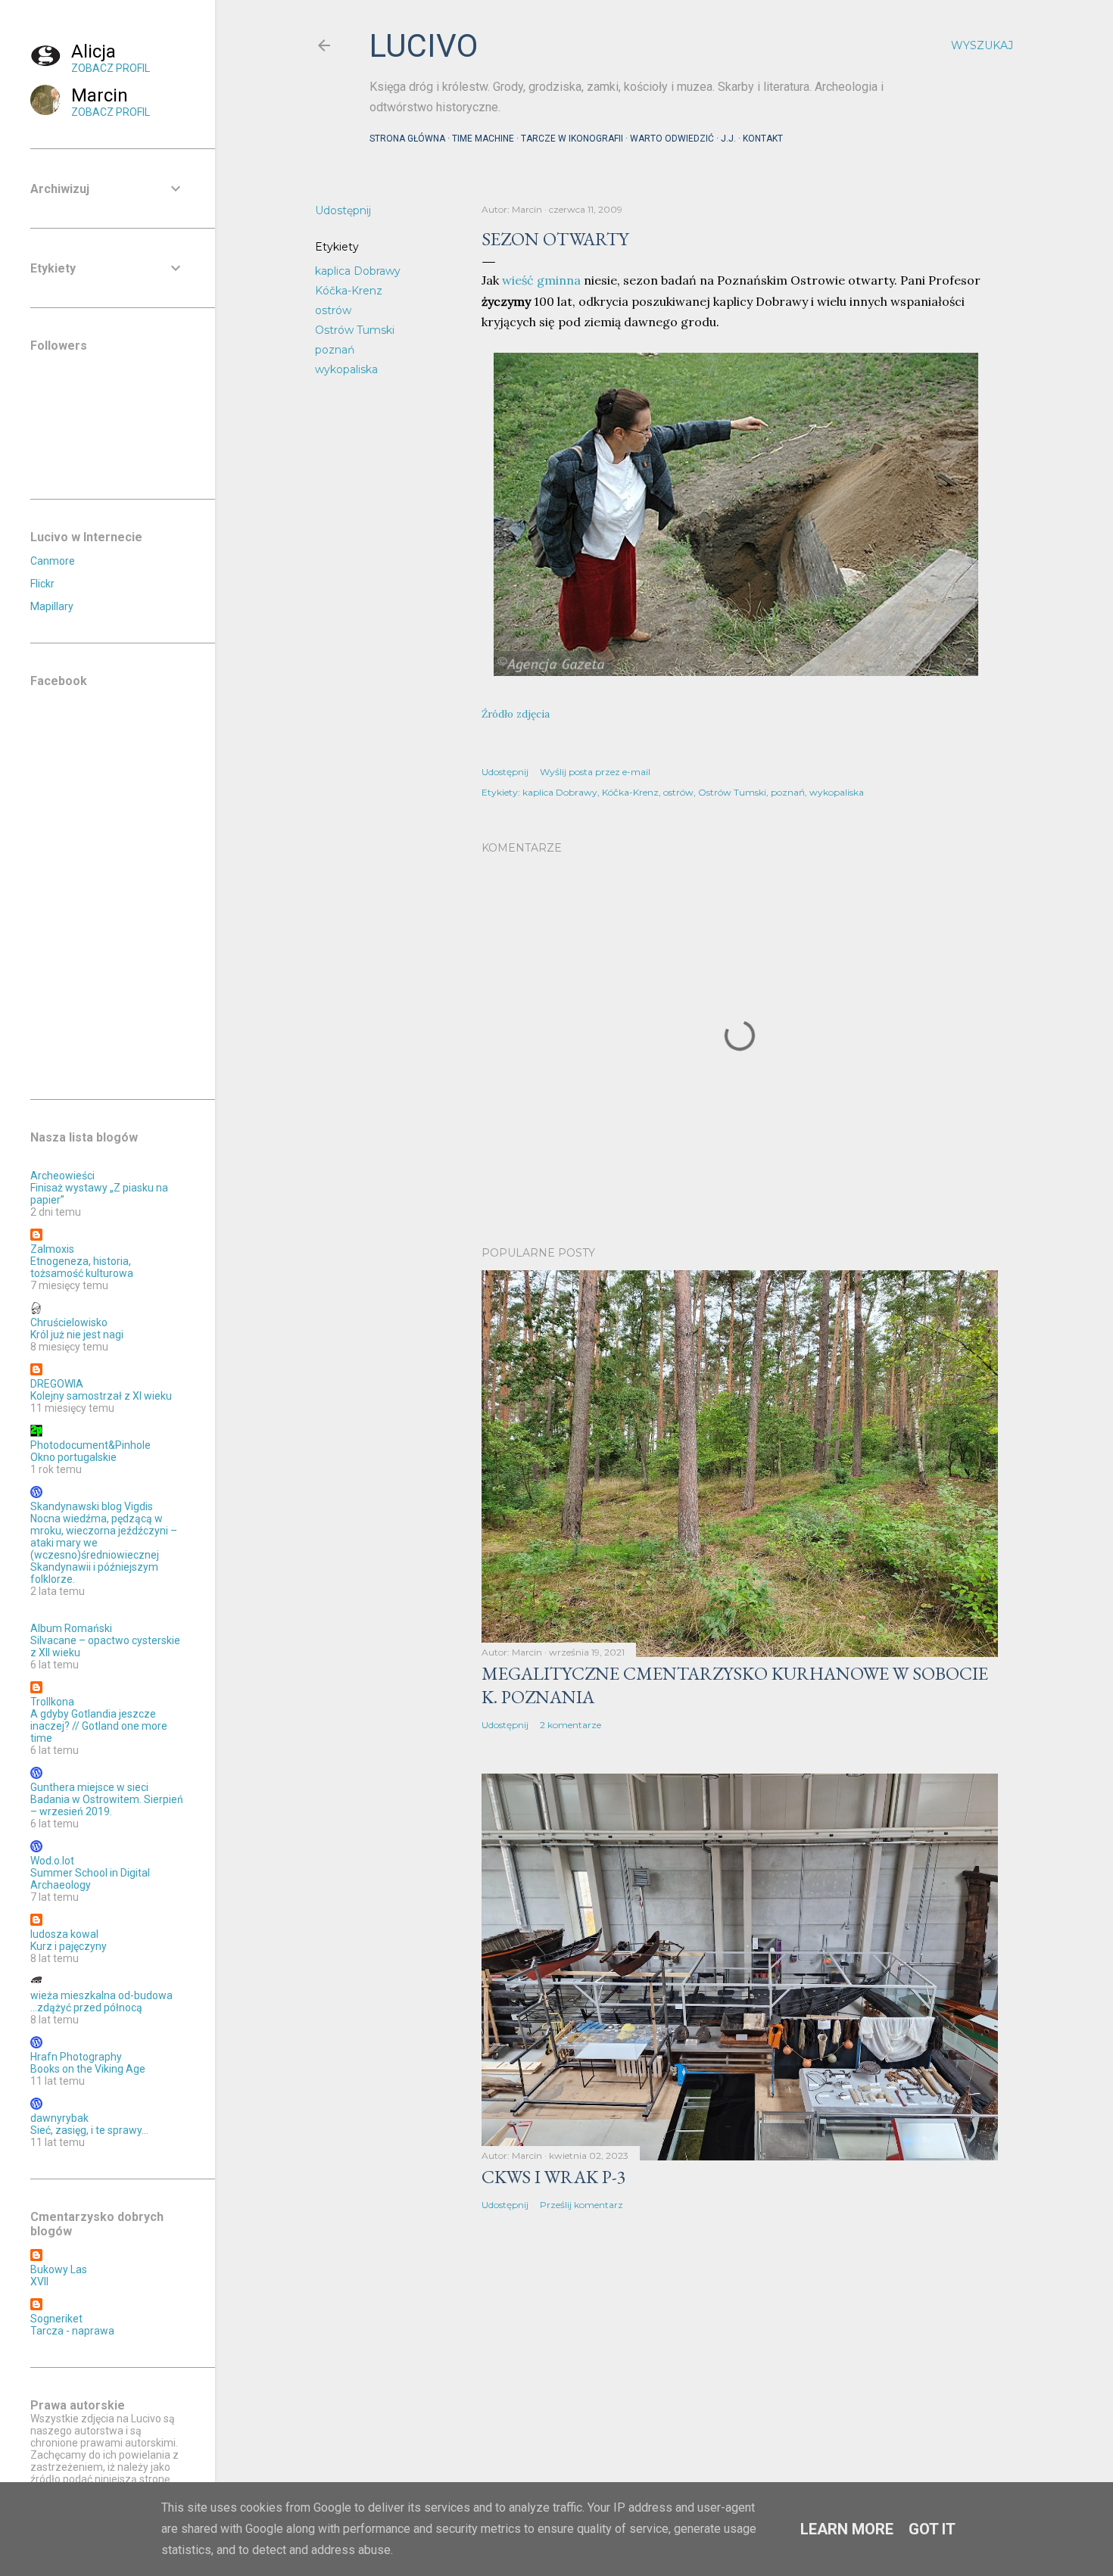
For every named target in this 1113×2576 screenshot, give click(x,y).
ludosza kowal (64, 1934)
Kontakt (763, 139)
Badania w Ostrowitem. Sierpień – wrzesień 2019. (107, 1805)
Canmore (53, 561)
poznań (335, 350)
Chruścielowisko (69, 1322)
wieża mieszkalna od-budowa (101, 1995)
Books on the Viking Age (88, 2069)
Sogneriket (56, 2319)
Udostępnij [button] (343, 210)
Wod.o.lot (52, 1861)
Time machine (483, 139)
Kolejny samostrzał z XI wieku (101, 1396)
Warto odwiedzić (672, 139)
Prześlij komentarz (581, 2205)
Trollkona (52, 1702)
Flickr (42, 584)
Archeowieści (62, 1176)
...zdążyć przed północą (86, 2008)
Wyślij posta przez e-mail (595, 772)
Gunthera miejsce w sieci (89, 1787)
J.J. (728, 139)
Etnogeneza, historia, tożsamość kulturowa (82, 1267)
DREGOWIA (57, 1384)
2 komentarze (571, 1725)
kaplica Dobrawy (358, 271)
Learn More (847, 2529)
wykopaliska (346, 369)
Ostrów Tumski (355, 330)
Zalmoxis (52, 1249)
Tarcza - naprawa (72, 2331)
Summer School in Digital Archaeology (90, 1879)
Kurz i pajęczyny (69, 1946)
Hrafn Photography (76, 2057)
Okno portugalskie (73, 1457)
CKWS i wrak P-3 (554, 2177)
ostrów (333, 310)
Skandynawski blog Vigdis (92, 1506)
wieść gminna (541, 280)
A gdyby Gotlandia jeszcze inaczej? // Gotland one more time (99, 1726)
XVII (39, 2282)
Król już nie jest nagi (77, 1335)
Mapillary (52, 606)
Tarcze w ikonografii (572, 139)
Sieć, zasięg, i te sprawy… (89, 2130)
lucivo (424, 46)
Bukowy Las (59, 2269)
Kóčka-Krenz (349, 291)
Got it (932, 2529)
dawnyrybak (59, 2118)
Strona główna (407, 139)
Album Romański (71, 1628)
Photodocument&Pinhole (90, 1445)
